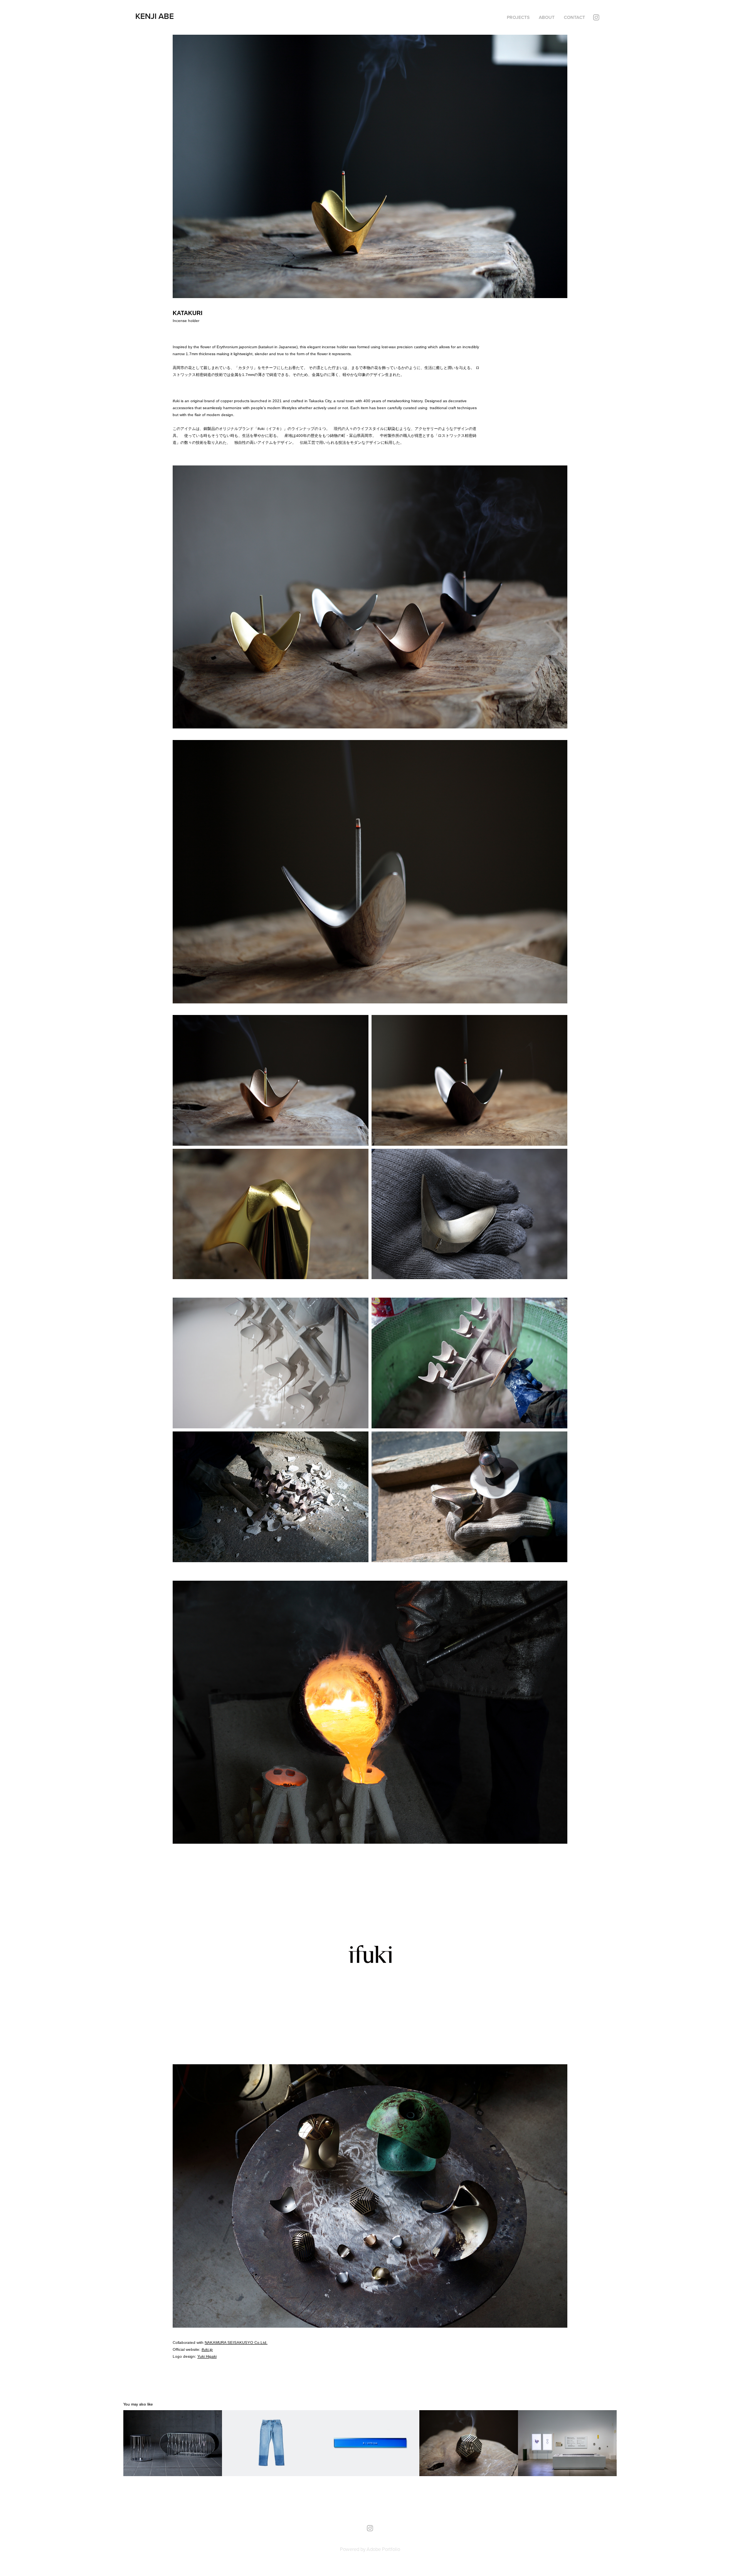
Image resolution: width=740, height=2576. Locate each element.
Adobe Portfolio (383, 2549)
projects (518, 17)
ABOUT (547, 17)
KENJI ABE (155, 16)
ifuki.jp (207, 2349)
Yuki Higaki (207, 2356)
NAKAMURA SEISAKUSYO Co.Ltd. (236, 2343)
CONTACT (574, 17)
